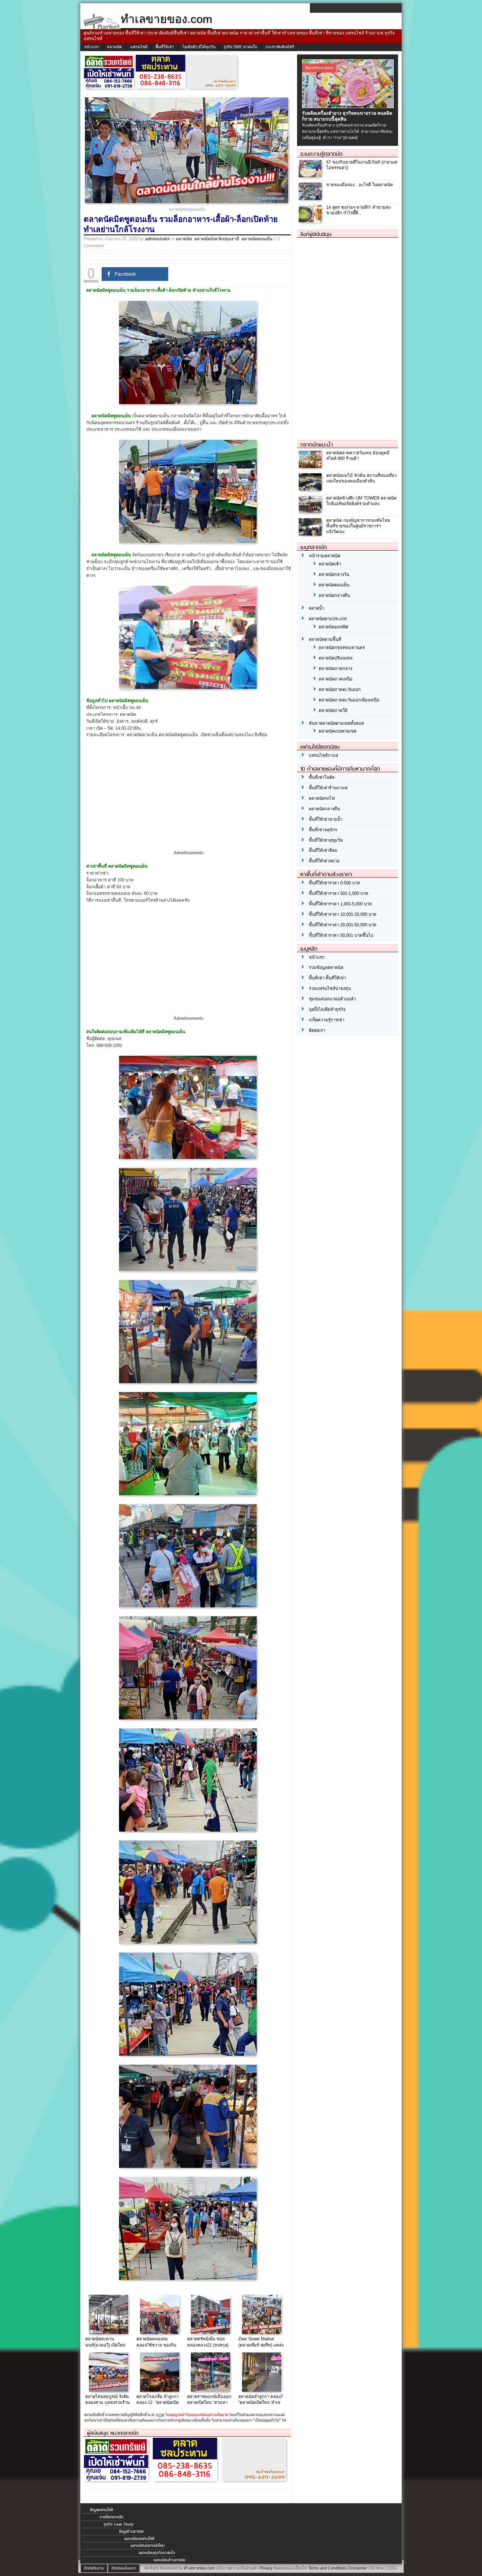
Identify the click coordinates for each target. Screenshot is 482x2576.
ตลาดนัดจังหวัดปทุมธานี (216, 239)
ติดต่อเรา (317, 1030)
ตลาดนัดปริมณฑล (336, 658)
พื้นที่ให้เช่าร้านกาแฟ (328, 788)
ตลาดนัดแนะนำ (317, 444)
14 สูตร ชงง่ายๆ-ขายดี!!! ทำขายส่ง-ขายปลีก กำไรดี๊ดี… (359, 210)
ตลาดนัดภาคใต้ (333, 710)
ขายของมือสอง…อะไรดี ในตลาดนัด (360, 185)
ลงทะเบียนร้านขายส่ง (169, 2560)
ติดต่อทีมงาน (94, 2568)
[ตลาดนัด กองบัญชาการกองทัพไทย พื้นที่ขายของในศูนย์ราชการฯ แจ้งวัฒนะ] (311, 534)
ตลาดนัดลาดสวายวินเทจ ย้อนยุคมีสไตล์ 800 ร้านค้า (358, 456)
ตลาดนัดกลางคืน (334, 595)
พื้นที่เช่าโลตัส (322, 777)
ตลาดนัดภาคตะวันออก (340, 689)
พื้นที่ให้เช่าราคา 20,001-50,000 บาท (343, 925)
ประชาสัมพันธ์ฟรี (280, 47)
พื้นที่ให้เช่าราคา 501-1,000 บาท (339, 893)
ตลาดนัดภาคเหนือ (336, 679)
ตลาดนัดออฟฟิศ (333, 627)
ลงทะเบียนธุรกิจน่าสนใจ (157, 2553)
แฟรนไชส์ (139, 47)
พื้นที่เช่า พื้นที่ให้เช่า (327, 978)
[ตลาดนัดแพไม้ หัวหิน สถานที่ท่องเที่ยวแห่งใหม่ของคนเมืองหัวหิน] (311, 489)
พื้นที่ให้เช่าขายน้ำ (326, 819)
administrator (158, 239)
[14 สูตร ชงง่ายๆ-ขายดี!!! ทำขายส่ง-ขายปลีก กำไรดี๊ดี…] (311, 221)
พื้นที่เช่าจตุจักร (323, 830)
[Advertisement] (189, 800)
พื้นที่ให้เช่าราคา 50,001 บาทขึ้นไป (341, 935)
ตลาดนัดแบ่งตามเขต (338, 731)
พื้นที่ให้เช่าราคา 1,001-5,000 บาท (340, 904)
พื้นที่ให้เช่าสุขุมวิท (326, 840)
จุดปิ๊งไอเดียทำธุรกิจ (327, 1009)
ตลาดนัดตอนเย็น (257, 239)
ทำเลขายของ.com (199, 2568)
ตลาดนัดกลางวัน (334, 574)
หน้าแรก (91, 47)
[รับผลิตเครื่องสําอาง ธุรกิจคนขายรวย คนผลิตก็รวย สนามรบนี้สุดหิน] (349, 107)
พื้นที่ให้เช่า (165, 47)
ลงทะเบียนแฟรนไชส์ (139, 2539)
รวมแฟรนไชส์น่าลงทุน (330, 988)
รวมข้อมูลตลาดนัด (326, 967)
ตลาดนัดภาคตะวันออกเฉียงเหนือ (349, 700)
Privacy (266, 2568)
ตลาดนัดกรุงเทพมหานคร (342, 648)
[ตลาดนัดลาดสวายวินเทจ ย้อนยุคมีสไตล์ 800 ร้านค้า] (311, 466)
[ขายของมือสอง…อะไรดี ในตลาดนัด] (311, 198)
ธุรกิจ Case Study (119, 2524)
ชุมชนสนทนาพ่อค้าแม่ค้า (332, 999)
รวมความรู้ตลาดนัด (321, 154)
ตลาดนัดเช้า (330, 564)
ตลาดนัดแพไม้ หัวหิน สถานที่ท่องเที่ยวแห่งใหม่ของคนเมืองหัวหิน (361, 478)
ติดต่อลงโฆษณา (124, 2568)
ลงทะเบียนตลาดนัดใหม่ (148, 2546)
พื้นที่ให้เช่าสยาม (324, 861)
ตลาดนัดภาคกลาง (335, 669)
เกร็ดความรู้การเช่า (327, 1020)
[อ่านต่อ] (350, 138)
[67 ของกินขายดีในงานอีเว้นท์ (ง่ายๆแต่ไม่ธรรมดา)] (311, 176)
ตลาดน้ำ (317, 608)
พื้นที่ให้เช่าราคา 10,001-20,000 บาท (343, 914)
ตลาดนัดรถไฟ (322, 798)
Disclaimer (358, 2568)
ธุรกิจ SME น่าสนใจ (240, 47)
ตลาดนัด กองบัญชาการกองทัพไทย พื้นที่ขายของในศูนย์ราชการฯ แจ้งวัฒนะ (358, 526)
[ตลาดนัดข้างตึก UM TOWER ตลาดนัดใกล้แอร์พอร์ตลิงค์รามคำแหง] (311, 511)
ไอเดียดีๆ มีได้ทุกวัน (199, 47)
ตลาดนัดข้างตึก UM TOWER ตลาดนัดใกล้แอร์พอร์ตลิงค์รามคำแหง (361, 501)
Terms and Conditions (328, 2568)
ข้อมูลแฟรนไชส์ (101, 2510)
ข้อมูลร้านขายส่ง (131, 2531)
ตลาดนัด (114, 47)
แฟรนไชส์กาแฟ (323, 755)
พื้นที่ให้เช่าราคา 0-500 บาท (334, 883)
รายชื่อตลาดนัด (111, 2517)
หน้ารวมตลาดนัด (325, 556)
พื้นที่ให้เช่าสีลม (323, 850)
